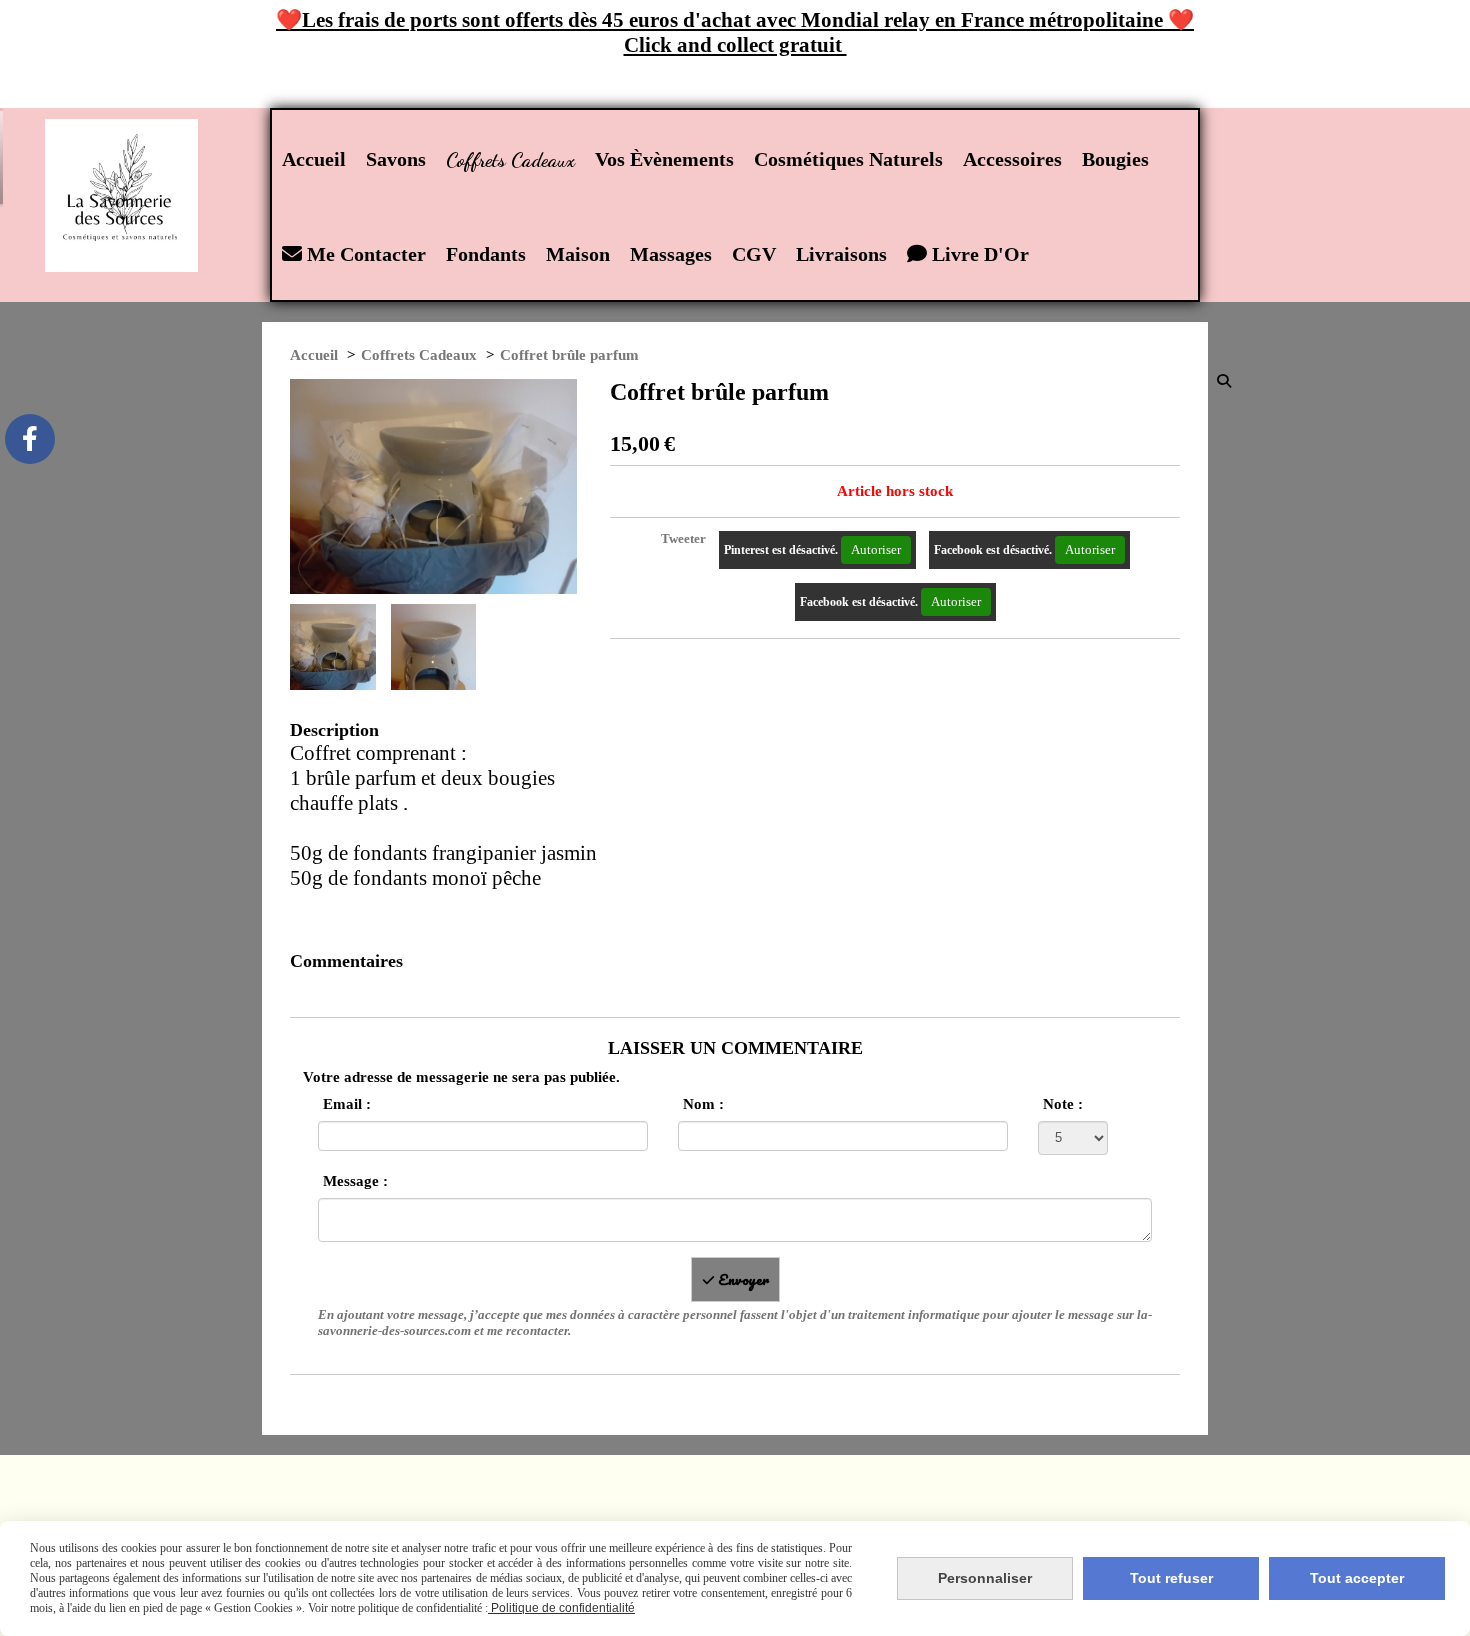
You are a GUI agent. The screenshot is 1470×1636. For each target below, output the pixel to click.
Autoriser (876, 549)
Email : (347, 1104)
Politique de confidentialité (561, 1608)
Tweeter (683, 538)
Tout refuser (1171, 1578)
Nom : (703, 1104)
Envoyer (742, 1279)
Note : (1063, 1104)
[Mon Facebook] (30, 439)
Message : (355, 1181)
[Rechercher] (1225, 380)
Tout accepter (1357, 1578)
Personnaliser (985, 1578)
